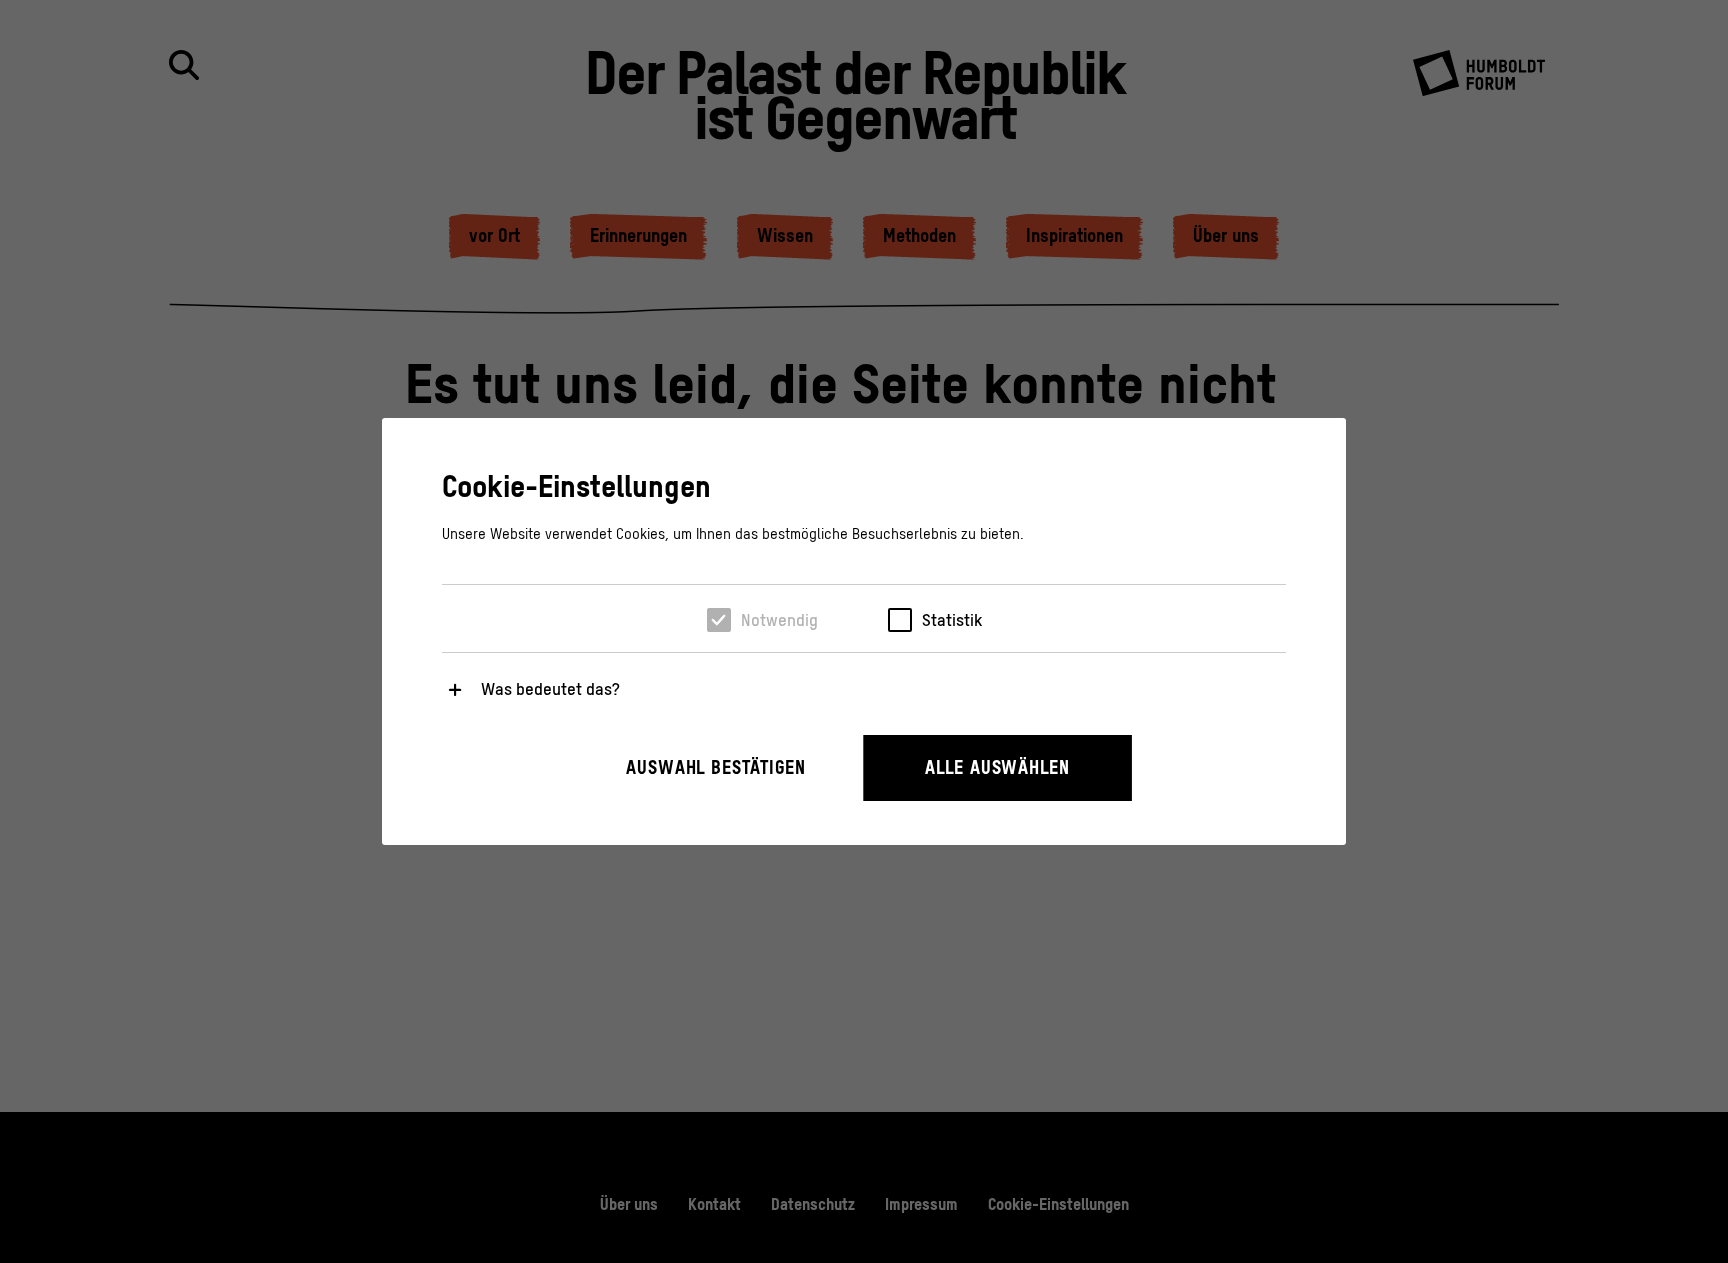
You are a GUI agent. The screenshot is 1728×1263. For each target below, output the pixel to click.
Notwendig (779, 620)
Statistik (952, 620)
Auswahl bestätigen (716, 767)
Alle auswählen (997, 767)
